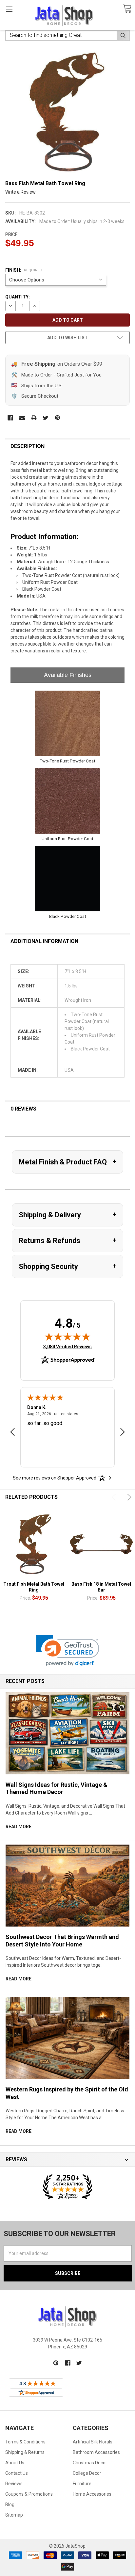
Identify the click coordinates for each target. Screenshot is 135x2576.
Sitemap (14, 2515)
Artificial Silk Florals (93, 2442)
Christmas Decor (90, 2463)
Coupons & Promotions (29, 2494)
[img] (67, 1336)
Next (128, 1497)
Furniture (82, 2484)
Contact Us (17, 2473)
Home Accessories (92, 2494)
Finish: (24, 270)
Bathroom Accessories (96, 2452)
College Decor (87, 2473)
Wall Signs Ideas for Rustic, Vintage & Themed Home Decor (57, 1788)
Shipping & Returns (25, 2452)
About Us (15, 2463)
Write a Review (20, 192)
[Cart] (127, 9)
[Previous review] (12, 1433)
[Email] (22, 418)
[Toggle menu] (9, 9)
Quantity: (18, 297)
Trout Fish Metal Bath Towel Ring (34, 1587)
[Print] (34, 418)
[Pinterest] (58, 418)
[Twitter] (46, 418)
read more (19, 1827)
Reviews (14, 2484)
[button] (68, 1651)
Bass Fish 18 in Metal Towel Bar (101, 1587)
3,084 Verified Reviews (67, 1346)
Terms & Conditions (25, 2442)
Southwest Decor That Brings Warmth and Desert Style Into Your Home (62, 1941)
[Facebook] (10, 418)
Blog (10, 2504)
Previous (115, 1497)
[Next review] (123, 1433)
